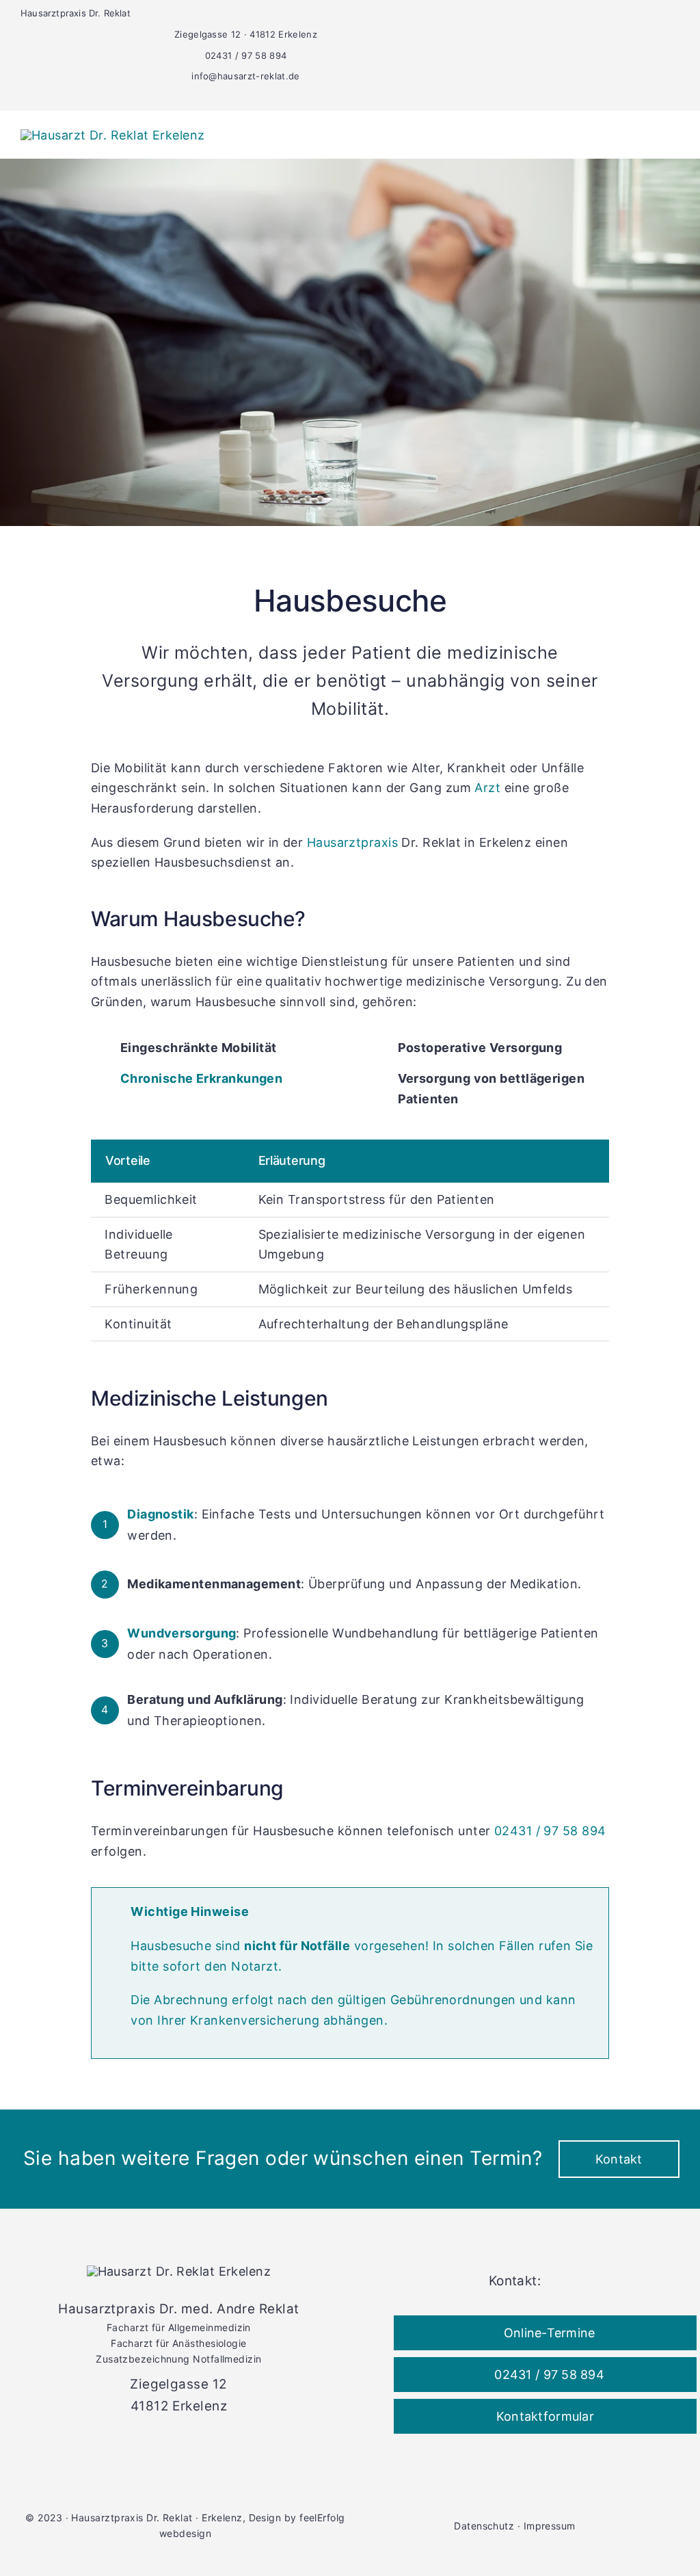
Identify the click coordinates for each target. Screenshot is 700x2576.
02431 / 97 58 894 (550, 1831)
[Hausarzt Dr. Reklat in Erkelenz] (113, 135)
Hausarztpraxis (352, 842)
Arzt (487, 788)
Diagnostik (161, 1514)
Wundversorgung (181, 1633)
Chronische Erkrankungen (201, 1078)
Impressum (550, 2526)
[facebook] (447, 96)
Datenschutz (484, 2526)
